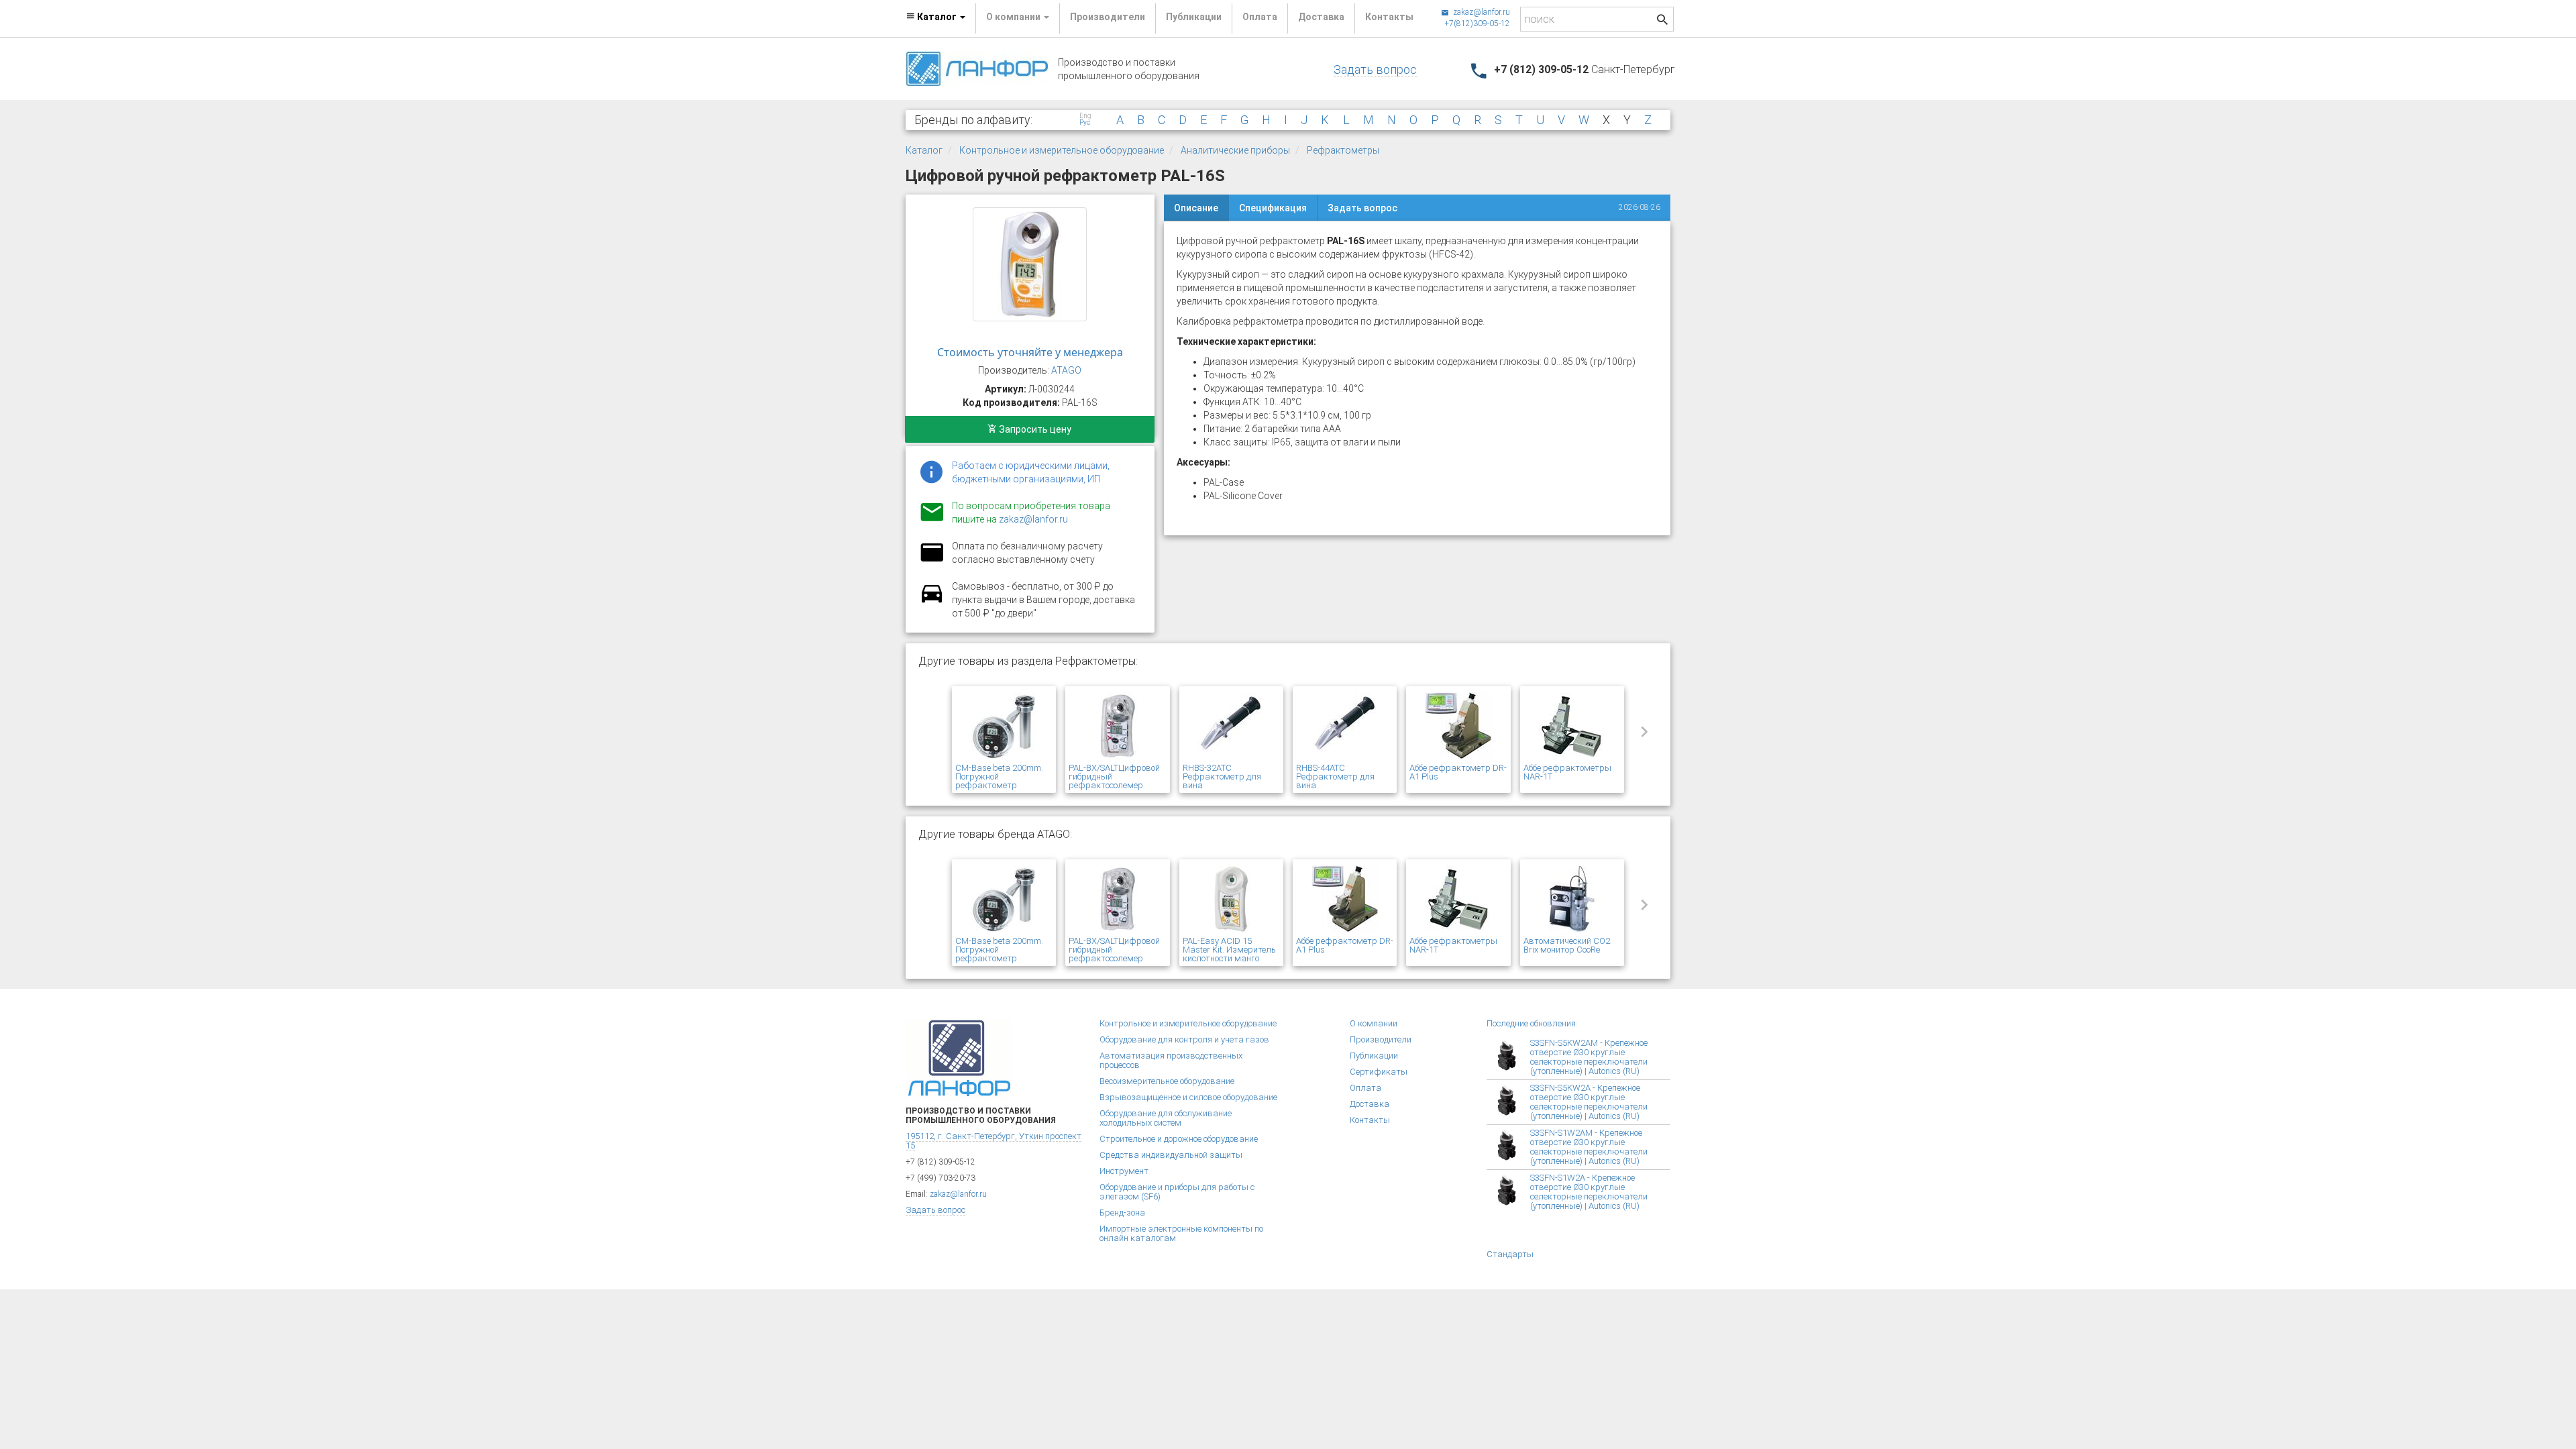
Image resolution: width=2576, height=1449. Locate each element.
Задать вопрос (1375, 69)
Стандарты (1510, 1254)
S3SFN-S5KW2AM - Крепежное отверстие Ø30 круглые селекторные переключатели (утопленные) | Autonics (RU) (1589, 1057)
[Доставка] (932, 601)
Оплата (1260, 17)
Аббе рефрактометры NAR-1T (1567, 772)
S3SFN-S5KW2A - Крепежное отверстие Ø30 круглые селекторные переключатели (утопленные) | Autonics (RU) (1589, 1102)
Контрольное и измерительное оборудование (1062, 150)
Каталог (924, 150)
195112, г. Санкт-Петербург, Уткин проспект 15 (994, 1141)
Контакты (1389, 17)
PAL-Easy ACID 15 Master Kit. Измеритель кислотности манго (1229, 950)
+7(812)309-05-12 (1477, 23)
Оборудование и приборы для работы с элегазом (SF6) (1177, 1192)
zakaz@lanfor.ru (1481, 12)
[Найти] (1662, 21)
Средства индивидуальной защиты (1171, 1155)
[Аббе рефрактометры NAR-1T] (1572, 727)
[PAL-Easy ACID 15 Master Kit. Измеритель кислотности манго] (1231, 900)
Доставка (1321, 17)
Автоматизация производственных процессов (1171, 1060)
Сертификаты (1379, 1072)
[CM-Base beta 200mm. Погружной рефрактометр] (1004, 727)
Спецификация (1273, 208)
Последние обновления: (1532, 1023)
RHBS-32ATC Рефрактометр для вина (1222, 776)
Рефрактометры (1343, 150)
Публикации (1194, 17)
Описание (1196, 208)
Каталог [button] (937, 17)
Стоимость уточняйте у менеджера (1030, 352)
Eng (1085, 116)
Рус (1085, 123)
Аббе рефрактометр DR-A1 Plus (1458, 772)
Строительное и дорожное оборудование (1179, 1139)
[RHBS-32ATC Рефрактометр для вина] (1231, 727)
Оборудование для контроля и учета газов (1184, 1039)
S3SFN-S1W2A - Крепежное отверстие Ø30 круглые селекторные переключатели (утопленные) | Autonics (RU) (1589, 1192)
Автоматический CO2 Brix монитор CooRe (1567, 945)
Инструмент (1124, 1171)
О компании (1374, 1023)
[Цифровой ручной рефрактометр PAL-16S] (1030, 264)
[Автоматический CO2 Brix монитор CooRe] (1572, 900)
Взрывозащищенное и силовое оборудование (1188, 1097)
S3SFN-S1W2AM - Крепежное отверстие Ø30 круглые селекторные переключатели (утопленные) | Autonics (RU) (1589, 1147)
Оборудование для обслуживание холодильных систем (1166, 1118)
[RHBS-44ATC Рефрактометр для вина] (1345, 727)
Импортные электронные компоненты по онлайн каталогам (1181, 1233)
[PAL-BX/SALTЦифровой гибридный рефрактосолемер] (1117, 727)
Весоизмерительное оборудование (1167, 1081)
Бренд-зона (1122, 1213)
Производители (1108, 17)
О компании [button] (1014, 17)
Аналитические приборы (1235, 150)
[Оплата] (932, 561)
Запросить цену (1034, 429)
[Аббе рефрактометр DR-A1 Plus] (1458, 727)
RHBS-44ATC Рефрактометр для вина (1335, 776)
